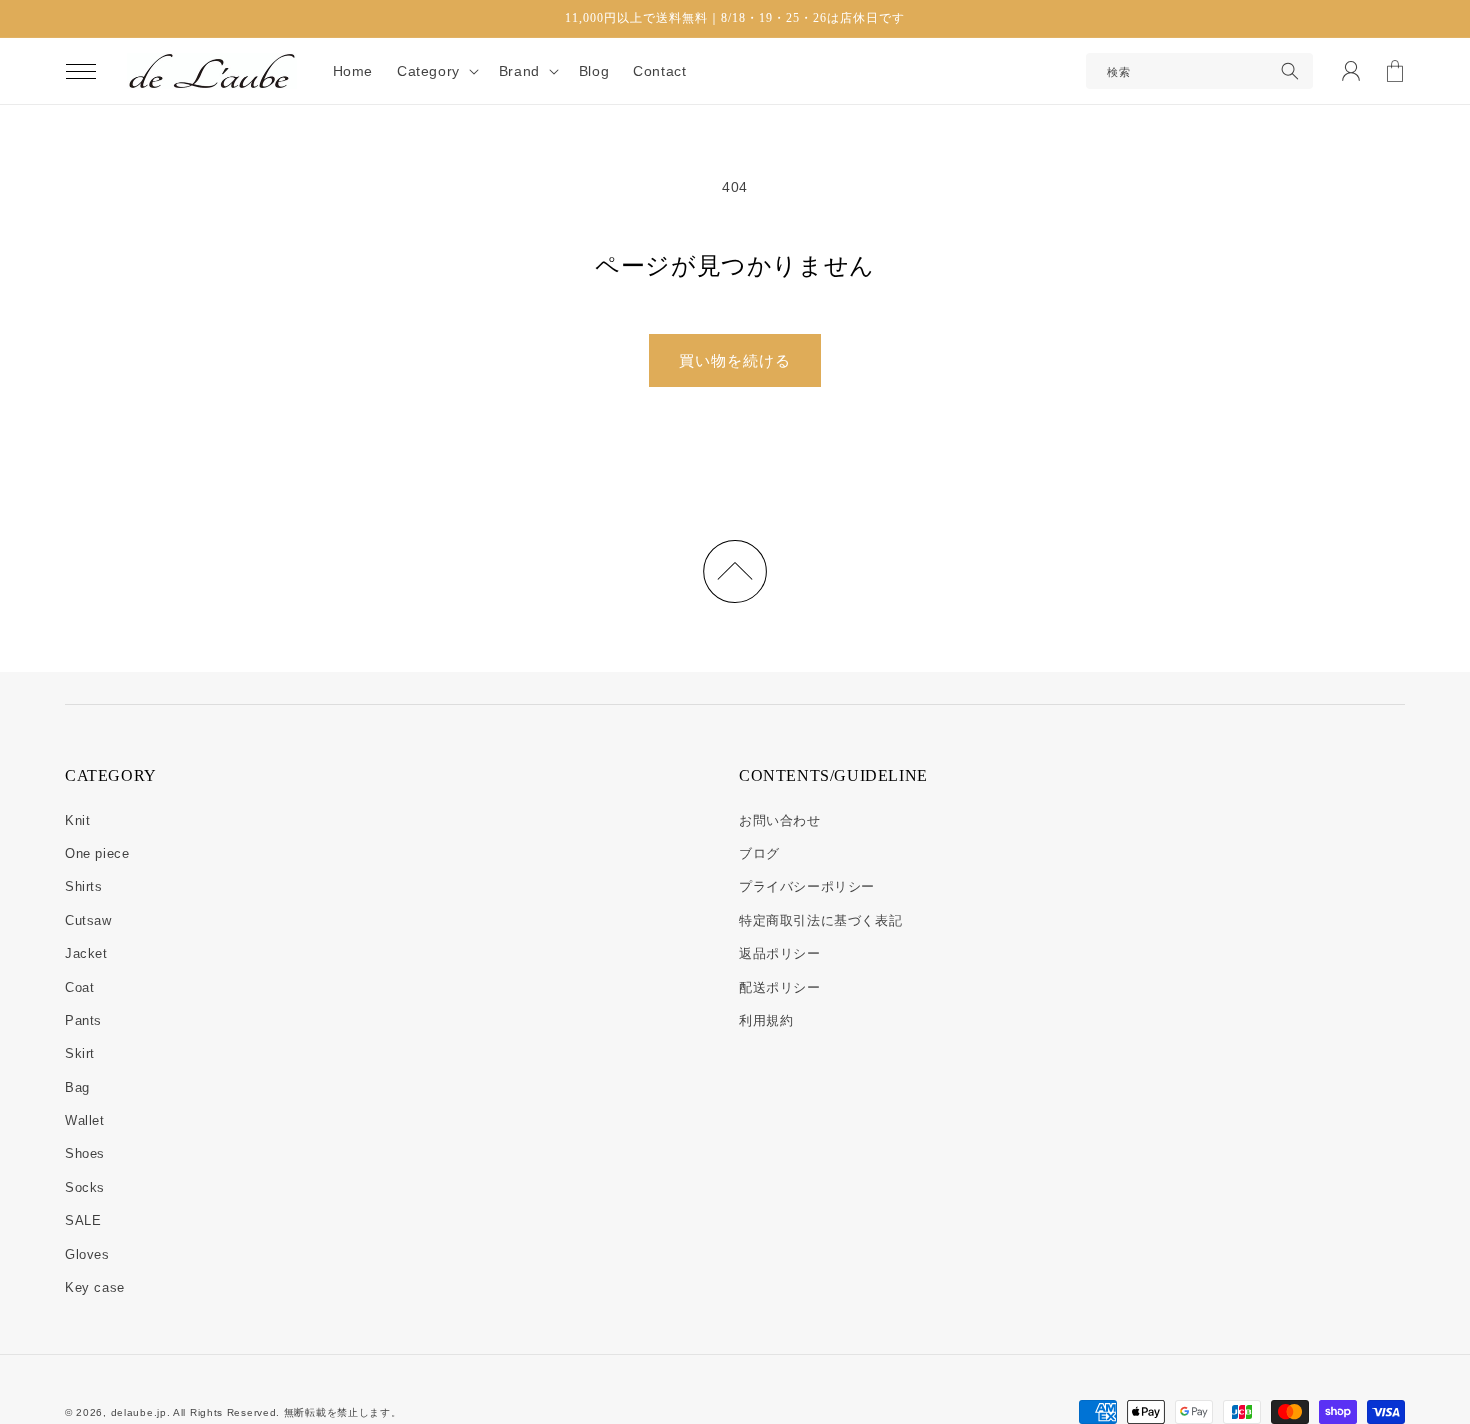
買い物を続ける (735, 360)
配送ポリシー (780, 987)
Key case (95, 1287)
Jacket (86, 953)
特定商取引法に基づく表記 (820, 920)
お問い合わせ (780, 820)
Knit (77, 820)
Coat (79, 987)
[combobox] (1199, 71)
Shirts (84, 886)
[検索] (1290, 71)
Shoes (85, 1153)
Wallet (85, 1120)
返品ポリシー (780, 953)
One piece (97, 853)
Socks (85, 1187)
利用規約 (766, 1020)
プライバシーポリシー (807, 886)
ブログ (759, 853)
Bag (77, 1087)
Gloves (87, 1254)
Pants (83, 1020)
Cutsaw (88, 920)
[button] (81, 71)
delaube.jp (139, 1412)
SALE (83, 1220)
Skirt (80, 1053)
